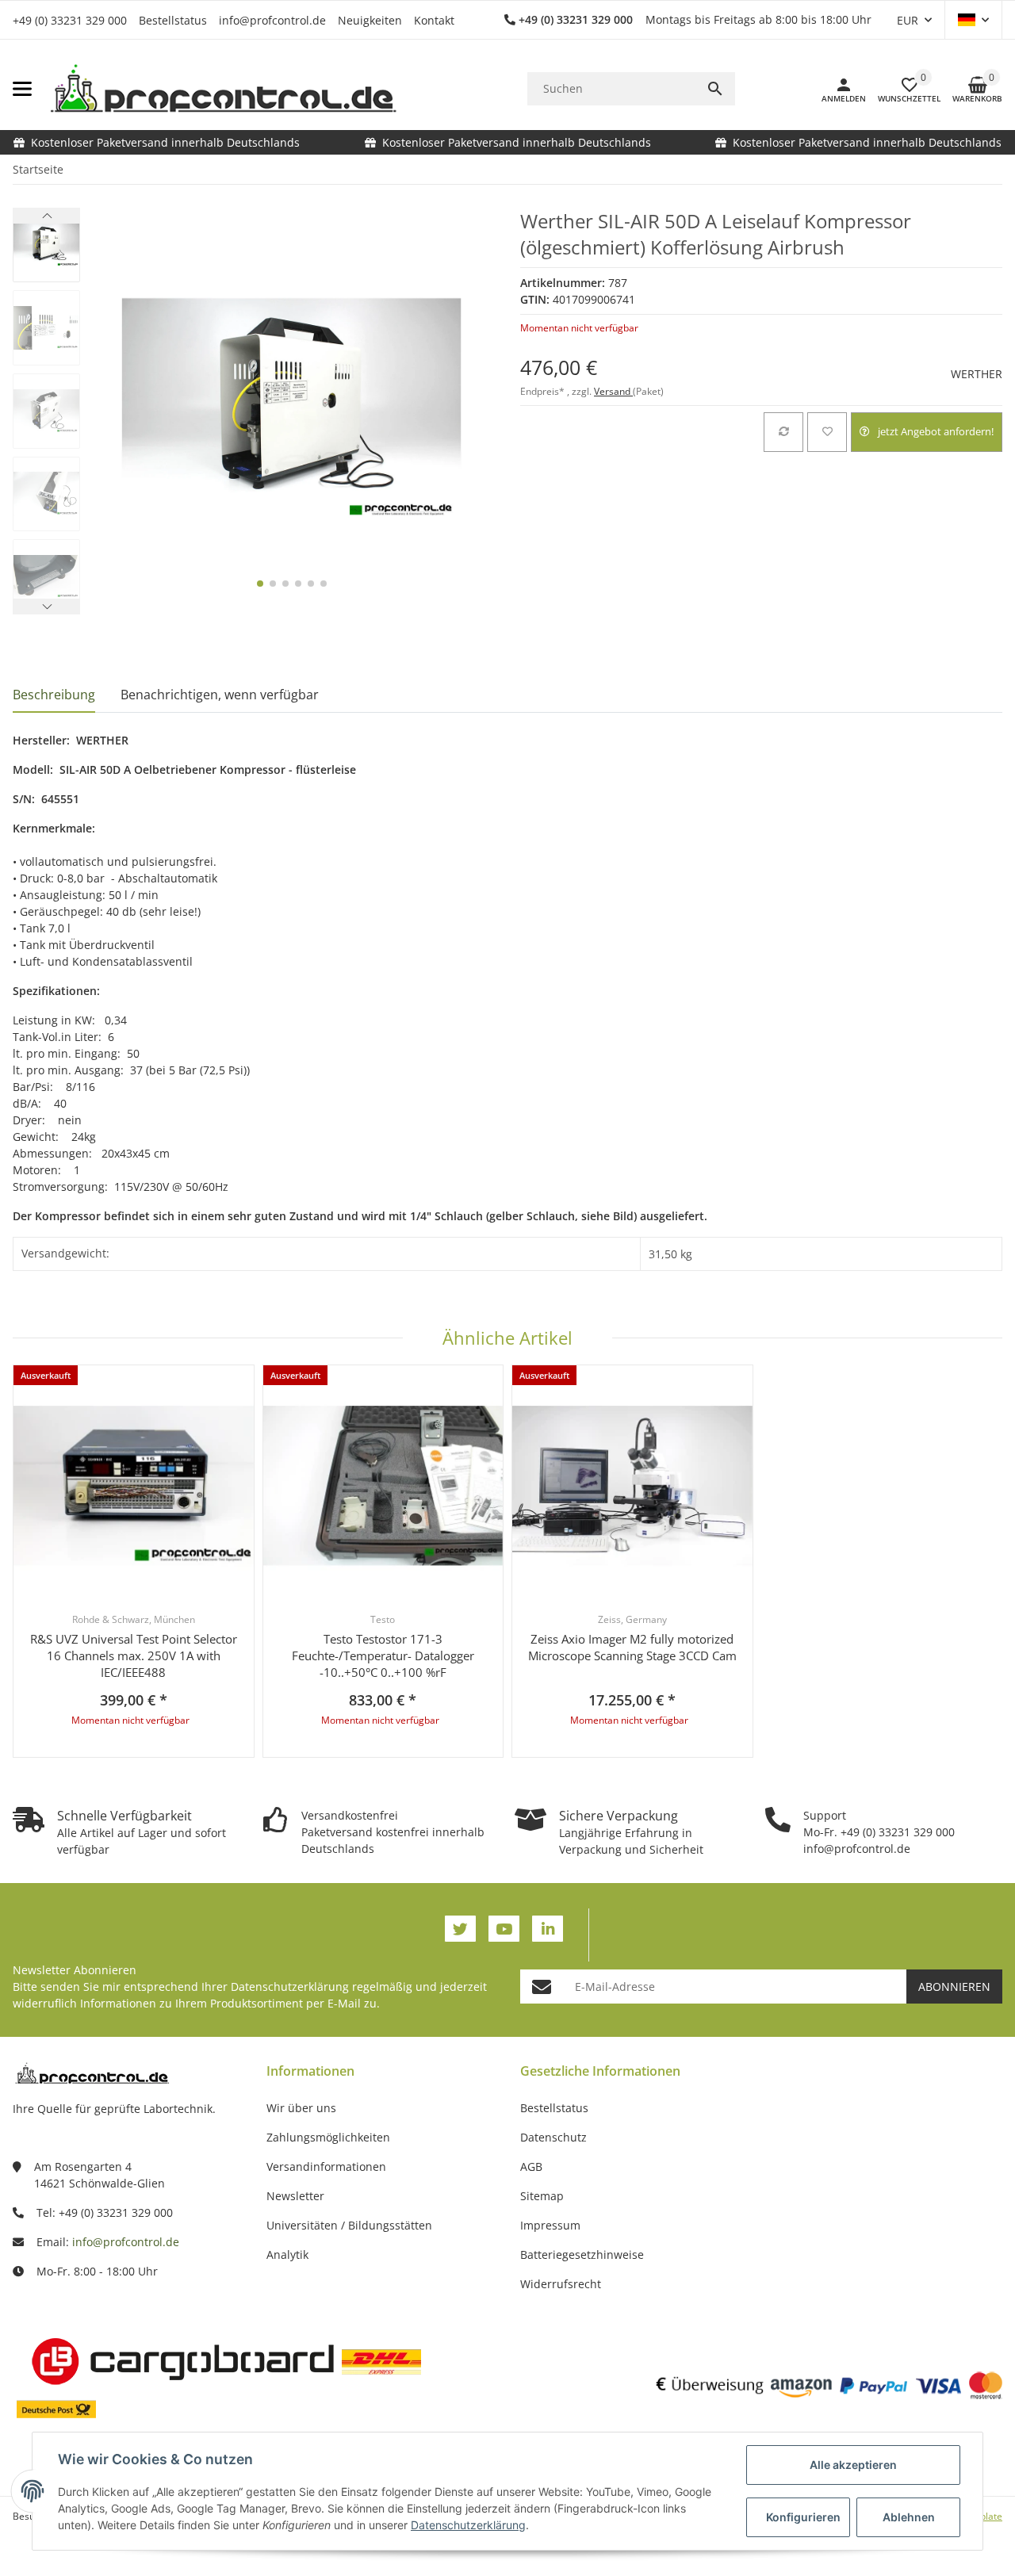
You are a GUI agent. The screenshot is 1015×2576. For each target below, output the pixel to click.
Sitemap (542, 2196)
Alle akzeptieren (853, 2465)
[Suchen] (715, 89)
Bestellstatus (173, 20)
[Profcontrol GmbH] (223, 89)
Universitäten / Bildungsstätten (349, 2225)
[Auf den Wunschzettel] (827, 432)
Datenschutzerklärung (290, 1987)
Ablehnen (909, 2517)
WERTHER (977, 374)
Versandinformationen (326, 2166)
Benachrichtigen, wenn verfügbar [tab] (220, 695)
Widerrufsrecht (561, 2284)
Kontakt (434, 20)
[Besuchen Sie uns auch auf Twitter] (460, 1929)
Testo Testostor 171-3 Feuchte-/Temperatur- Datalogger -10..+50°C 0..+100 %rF (383, 1655)
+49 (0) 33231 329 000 (70, 20)
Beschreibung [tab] (54, 695)
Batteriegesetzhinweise (582, 2254)
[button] (973, 20)
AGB (531, 2166)
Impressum (550, 2225)
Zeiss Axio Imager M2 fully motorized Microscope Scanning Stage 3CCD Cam (632, 1647)
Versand (613, 391)
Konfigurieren (803, 2517)
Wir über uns (301, 2108)
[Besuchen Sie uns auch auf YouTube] (504, 1929)
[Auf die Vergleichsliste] (783, 432)
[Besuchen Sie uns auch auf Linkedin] (548, 1929)
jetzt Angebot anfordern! (936, 431)
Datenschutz (553, 2137)
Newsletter (295, 2196)
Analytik (287, 2254)
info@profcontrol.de (272, 20)
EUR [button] (908, 20)
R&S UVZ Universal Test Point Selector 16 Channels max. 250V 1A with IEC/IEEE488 (134, 1655)
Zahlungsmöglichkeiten (328, 2137)
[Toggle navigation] (22, 89)
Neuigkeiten (370, 20)
